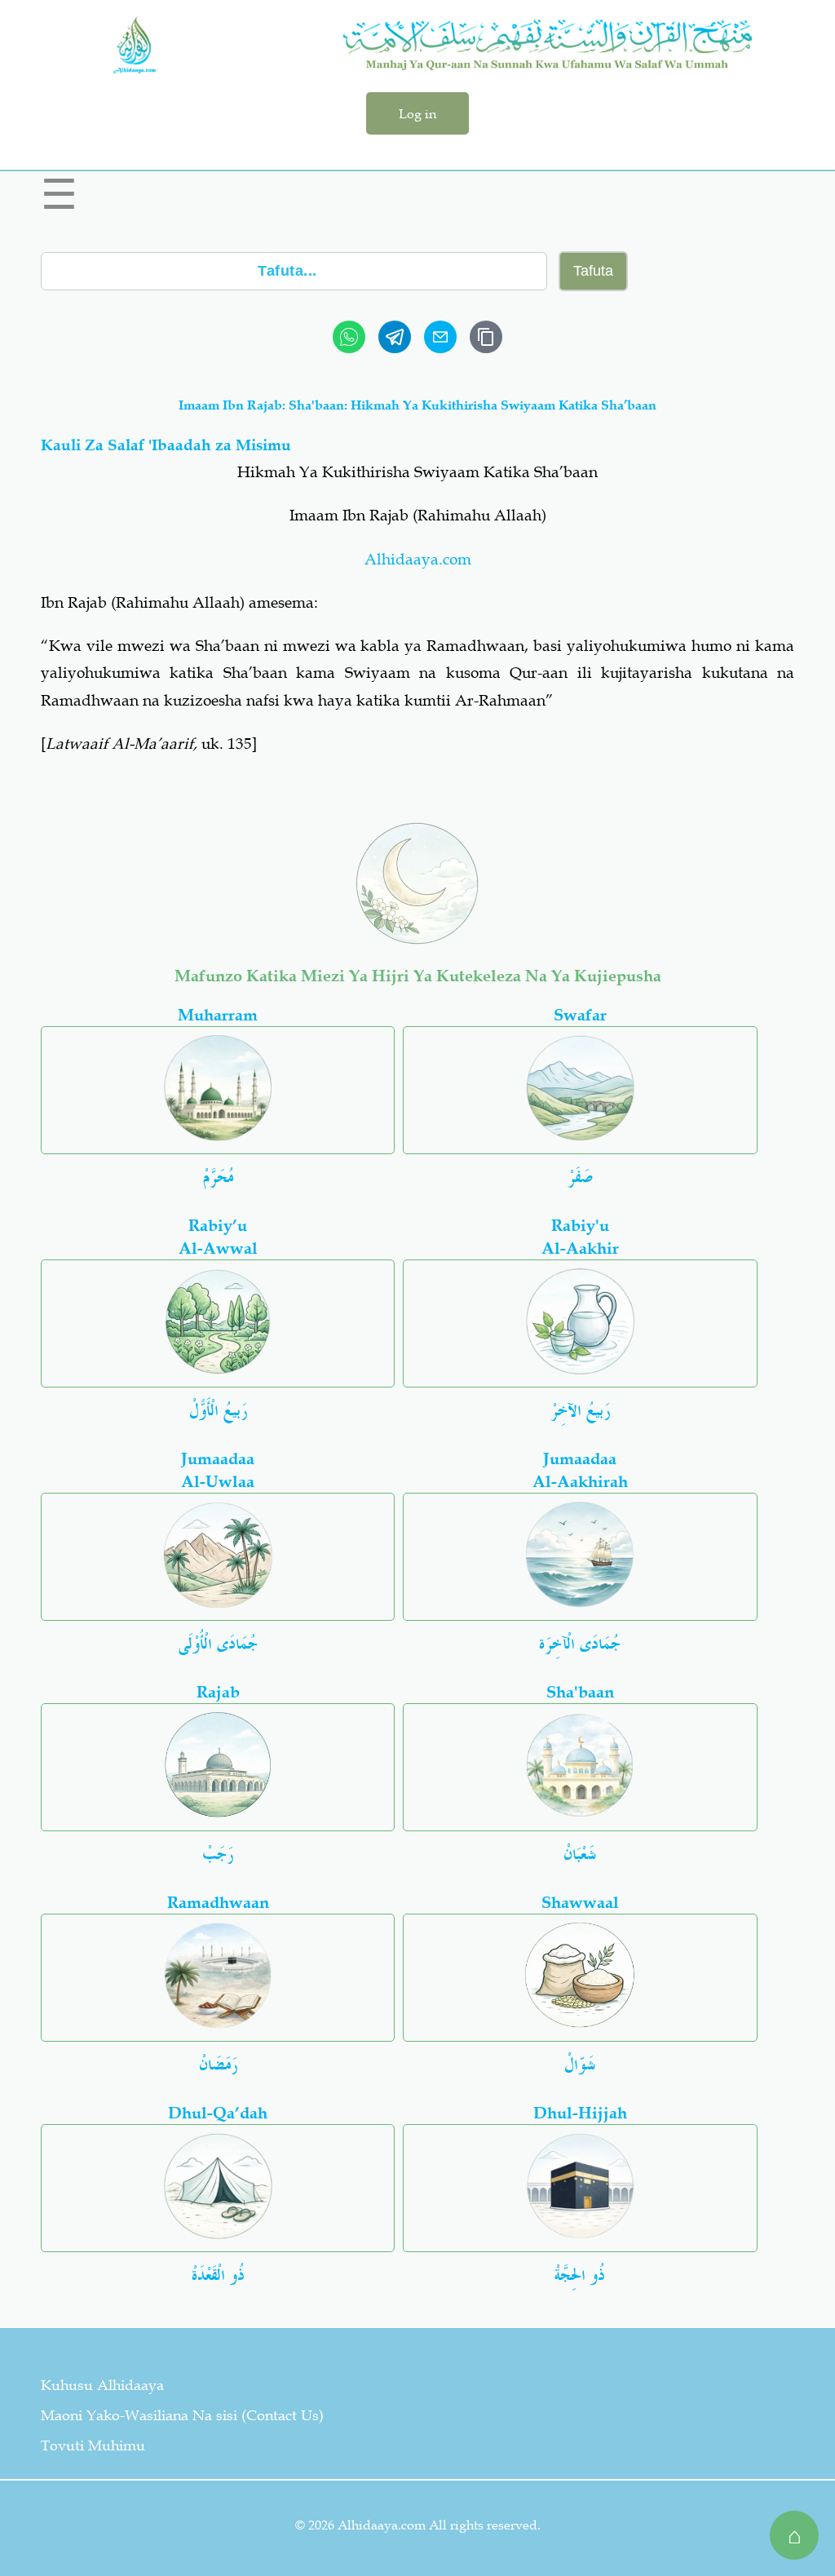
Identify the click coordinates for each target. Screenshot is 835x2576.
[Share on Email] (440, 337)
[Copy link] (486, 337)
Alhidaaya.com (418, 559)
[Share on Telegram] (395, 337)
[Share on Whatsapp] (349, 337)
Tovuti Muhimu (93, 2445)
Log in (417, 113)
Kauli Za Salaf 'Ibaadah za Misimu (166, 445)
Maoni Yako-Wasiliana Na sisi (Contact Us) (182, 2415)
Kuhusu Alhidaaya (102, 2385)
